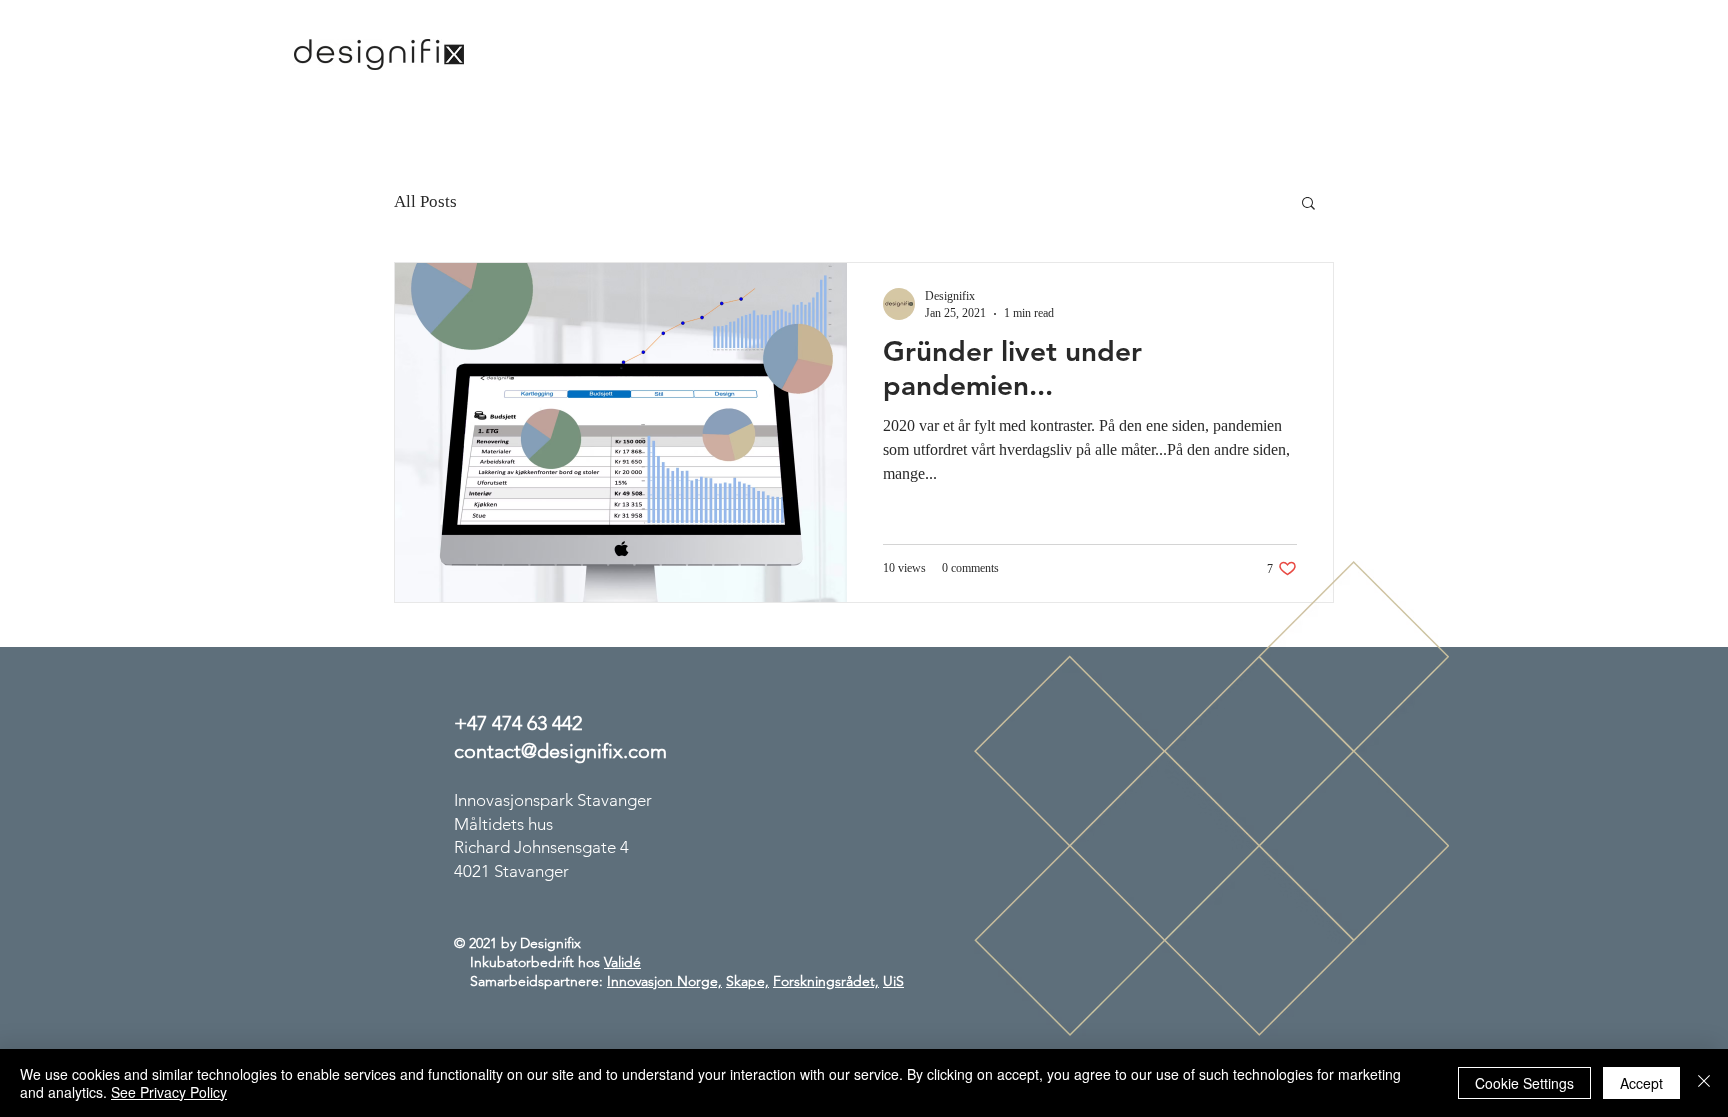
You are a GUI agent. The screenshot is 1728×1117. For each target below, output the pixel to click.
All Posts (425, 201)
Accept (1641, 1083)
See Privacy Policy (169, 1092)
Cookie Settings (1524, 1083)
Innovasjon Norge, (664, 981)
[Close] (1704, 1083)
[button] (1308, 204)
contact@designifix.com (560, 751)
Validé (622, 962)
